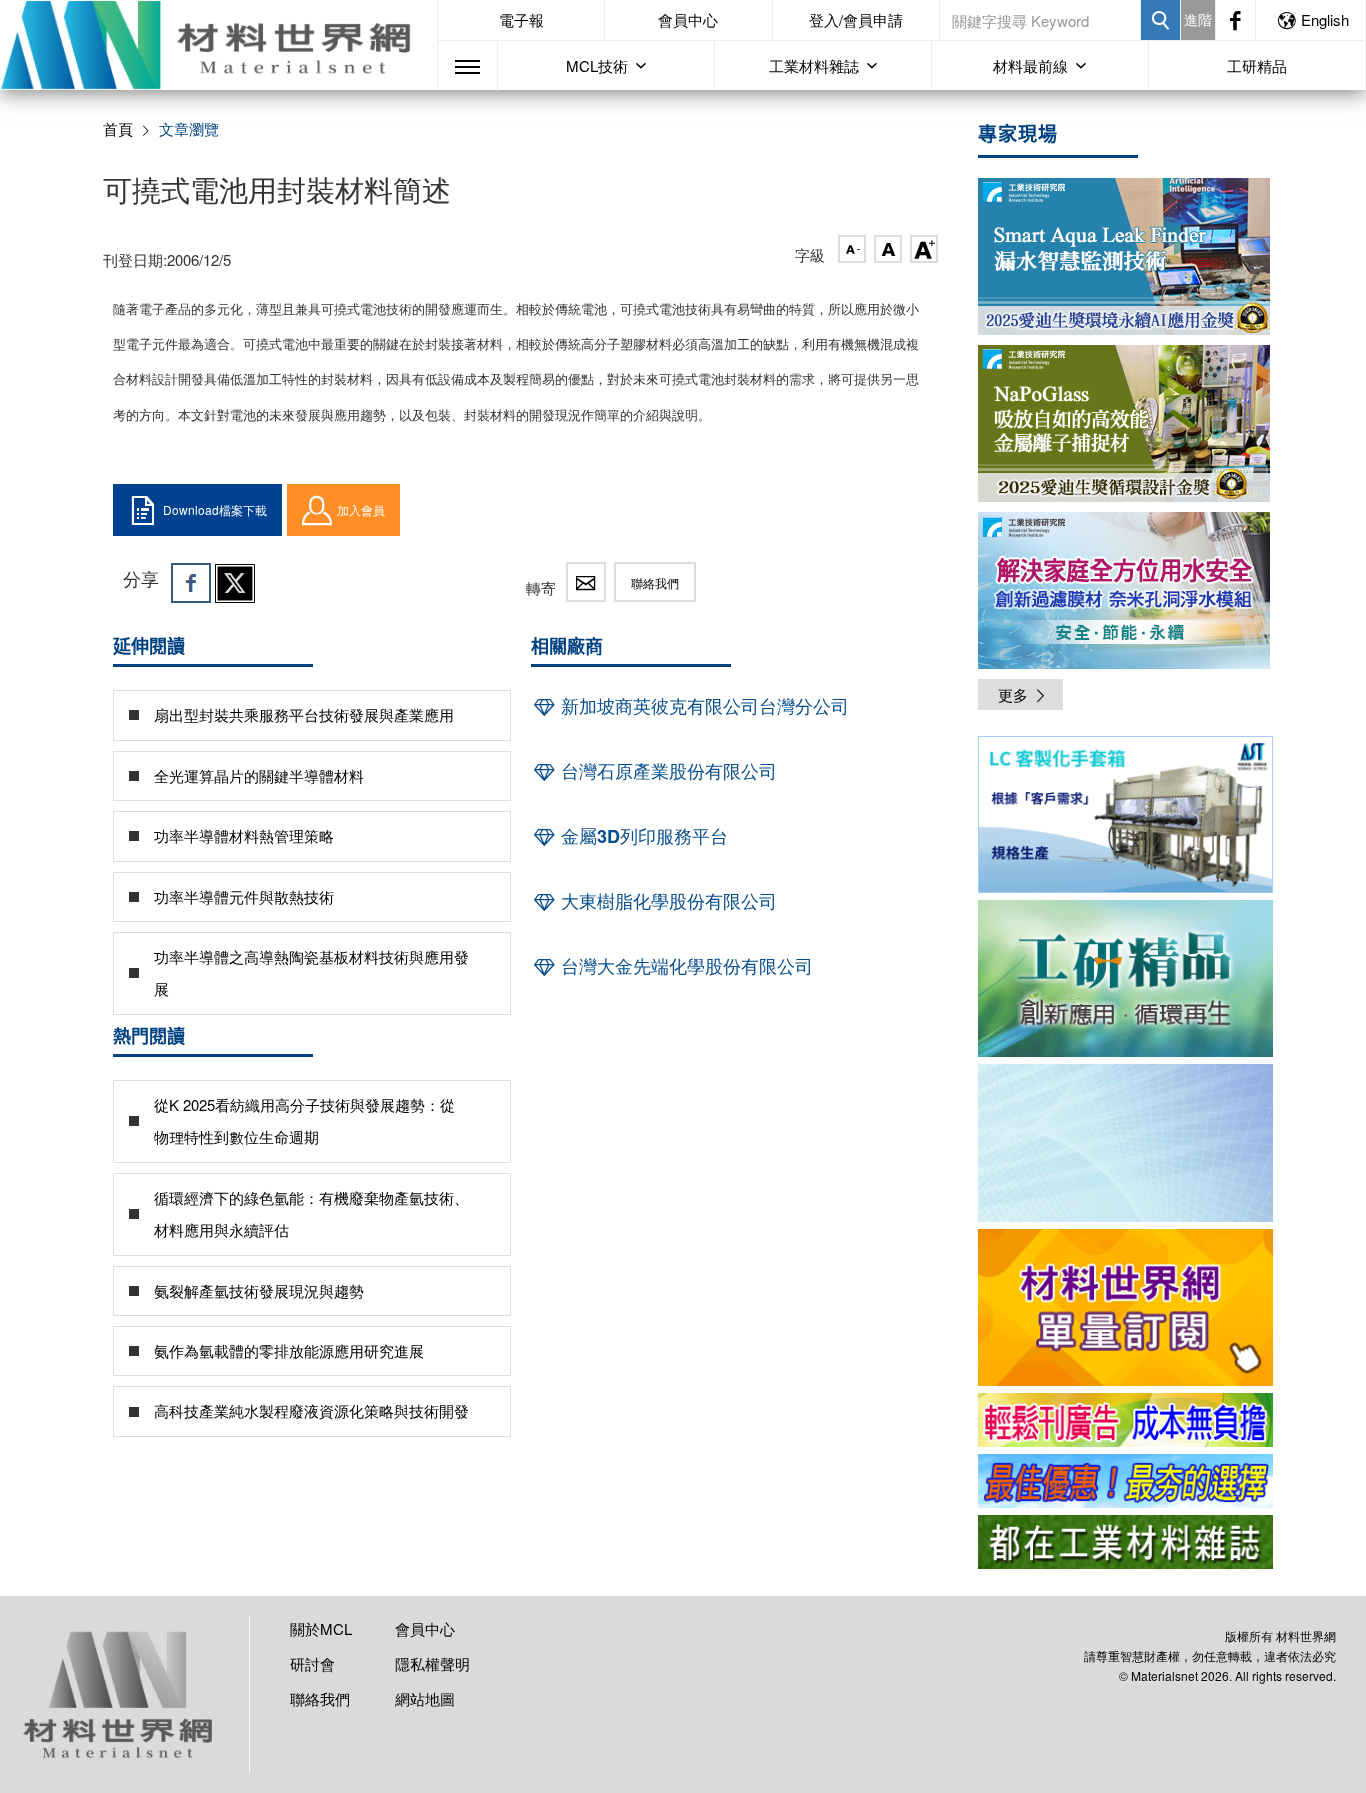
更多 (1013, 694)
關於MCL (321, 1628)
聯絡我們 (655, 582)
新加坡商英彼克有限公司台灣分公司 (702, 706)
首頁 (118, 128)
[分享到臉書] (191, 583)
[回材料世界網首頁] (218, 45)
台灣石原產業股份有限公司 (666, 771)
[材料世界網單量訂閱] (1125, 1307)
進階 (1198, 19)
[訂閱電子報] (1125, 1142)
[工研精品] (1125, 978)
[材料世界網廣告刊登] (1125, 1420)
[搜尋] (1160, 20)
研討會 (312, 1663)
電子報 (521, 19)
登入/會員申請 (856, 19)
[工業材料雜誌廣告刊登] (1125, 1481)
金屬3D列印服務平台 (642, 836)
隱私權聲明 (432, 1663)
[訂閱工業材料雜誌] (1125, 1542)
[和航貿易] (1125, 814)
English (1325, 19)
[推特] (235, 583)
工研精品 (1257, 65)
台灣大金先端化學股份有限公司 (684, 966)
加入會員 (361, 509)
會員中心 (688, 19)
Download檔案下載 (215, 509)
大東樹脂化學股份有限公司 (666, 901)
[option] (1125, 818)
